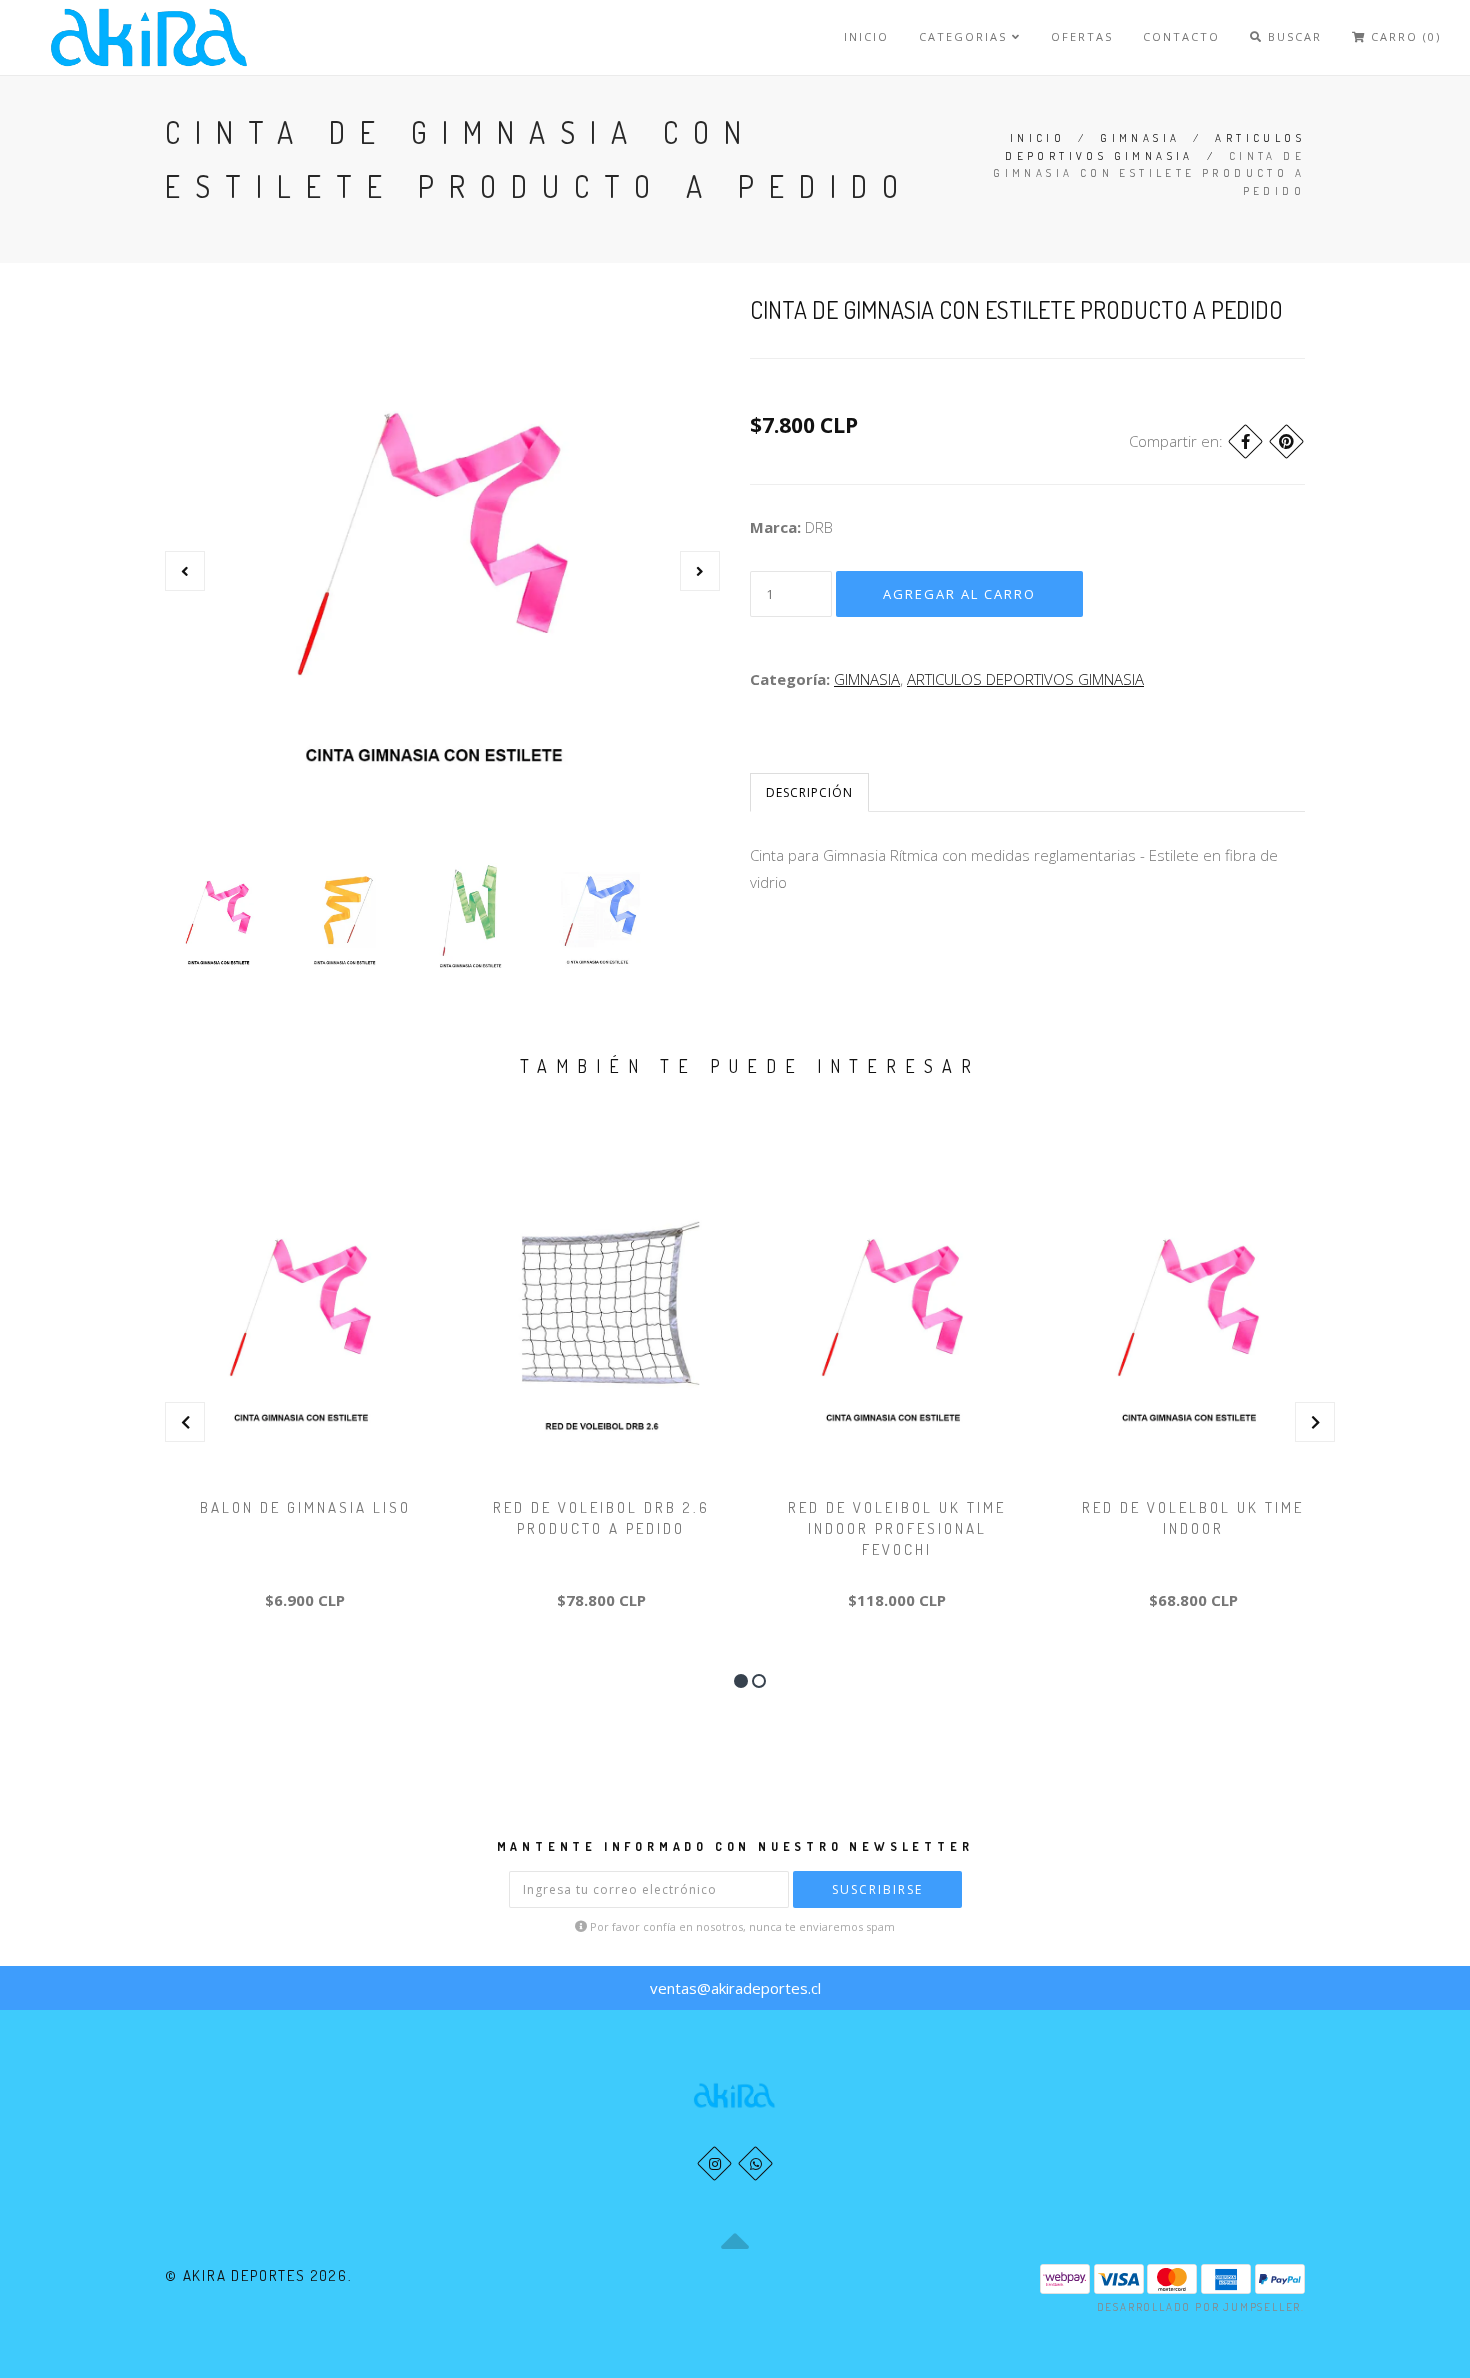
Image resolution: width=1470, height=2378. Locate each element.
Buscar (1292, 36)
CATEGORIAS (965, 36)
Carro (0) (1403, 36)
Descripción (809, 792)
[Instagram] (714, 2163)
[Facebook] (1245, 441)
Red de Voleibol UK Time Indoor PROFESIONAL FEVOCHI (897, 1528)
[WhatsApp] (755, 2163)
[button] (741, 1681)
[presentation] (185, 571)
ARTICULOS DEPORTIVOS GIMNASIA (1025, 679)
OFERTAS (1082, 36)
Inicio (1037, 138)
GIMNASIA (1140, 138)
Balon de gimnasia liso (305, 1507)
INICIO (866, 36)
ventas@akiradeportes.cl (735, 1988)
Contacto (1181, 36)
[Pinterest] (1286, 441)
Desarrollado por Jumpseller (1199, 2307)
